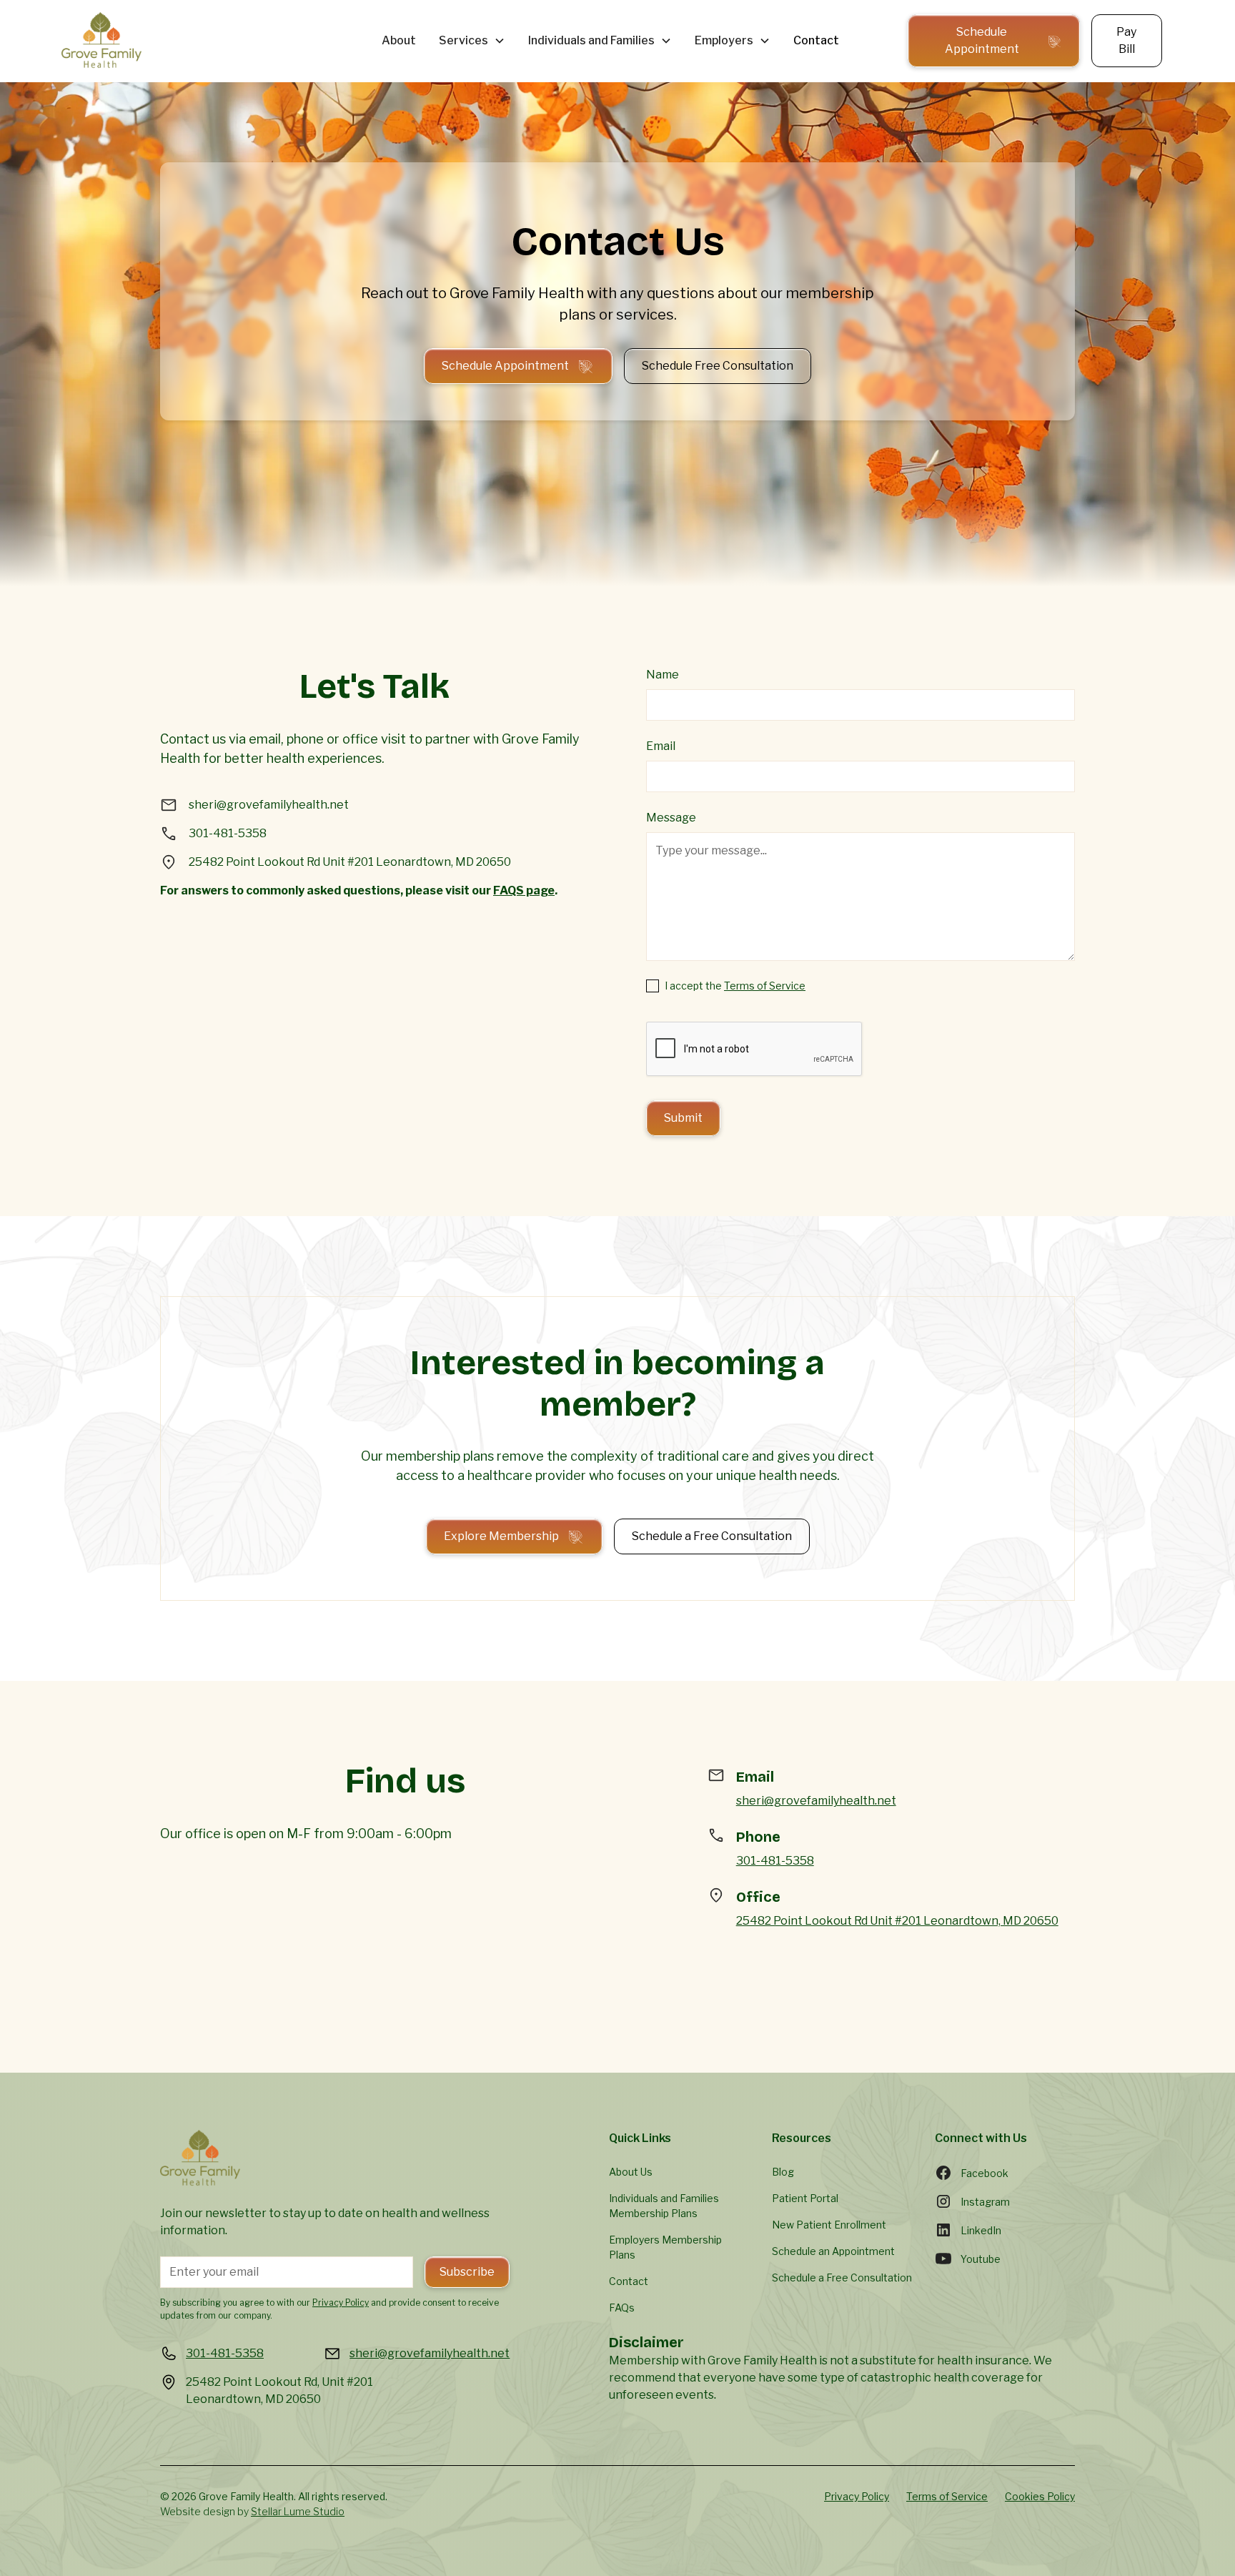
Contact (816, 40)
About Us (631, 2172)
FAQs (622, 2308)
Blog (783, 2172)
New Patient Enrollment (829, 2225)
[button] (472, 41)
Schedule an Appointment (833, 2251)
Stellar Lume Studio (298, 2511)
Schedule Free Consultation (718, 366)
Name (663, 675)
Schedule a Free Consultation (712, 1536)
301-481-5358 (775, 1861)
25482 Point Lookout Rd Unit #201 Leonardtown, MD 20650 (897, 1921)
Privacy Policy (857, 2496)
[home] (210, 41)
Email (661, 746)
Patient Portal (805, 2198)
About (399, 40)
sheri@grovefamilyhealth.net (816, 1801)
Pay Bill (1126, 40)
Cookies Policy (1040, 2496)
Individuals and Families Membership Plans (664, 2206)
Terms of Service (765, 986)
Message (671, 818)
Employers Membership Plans (665, 2247)
